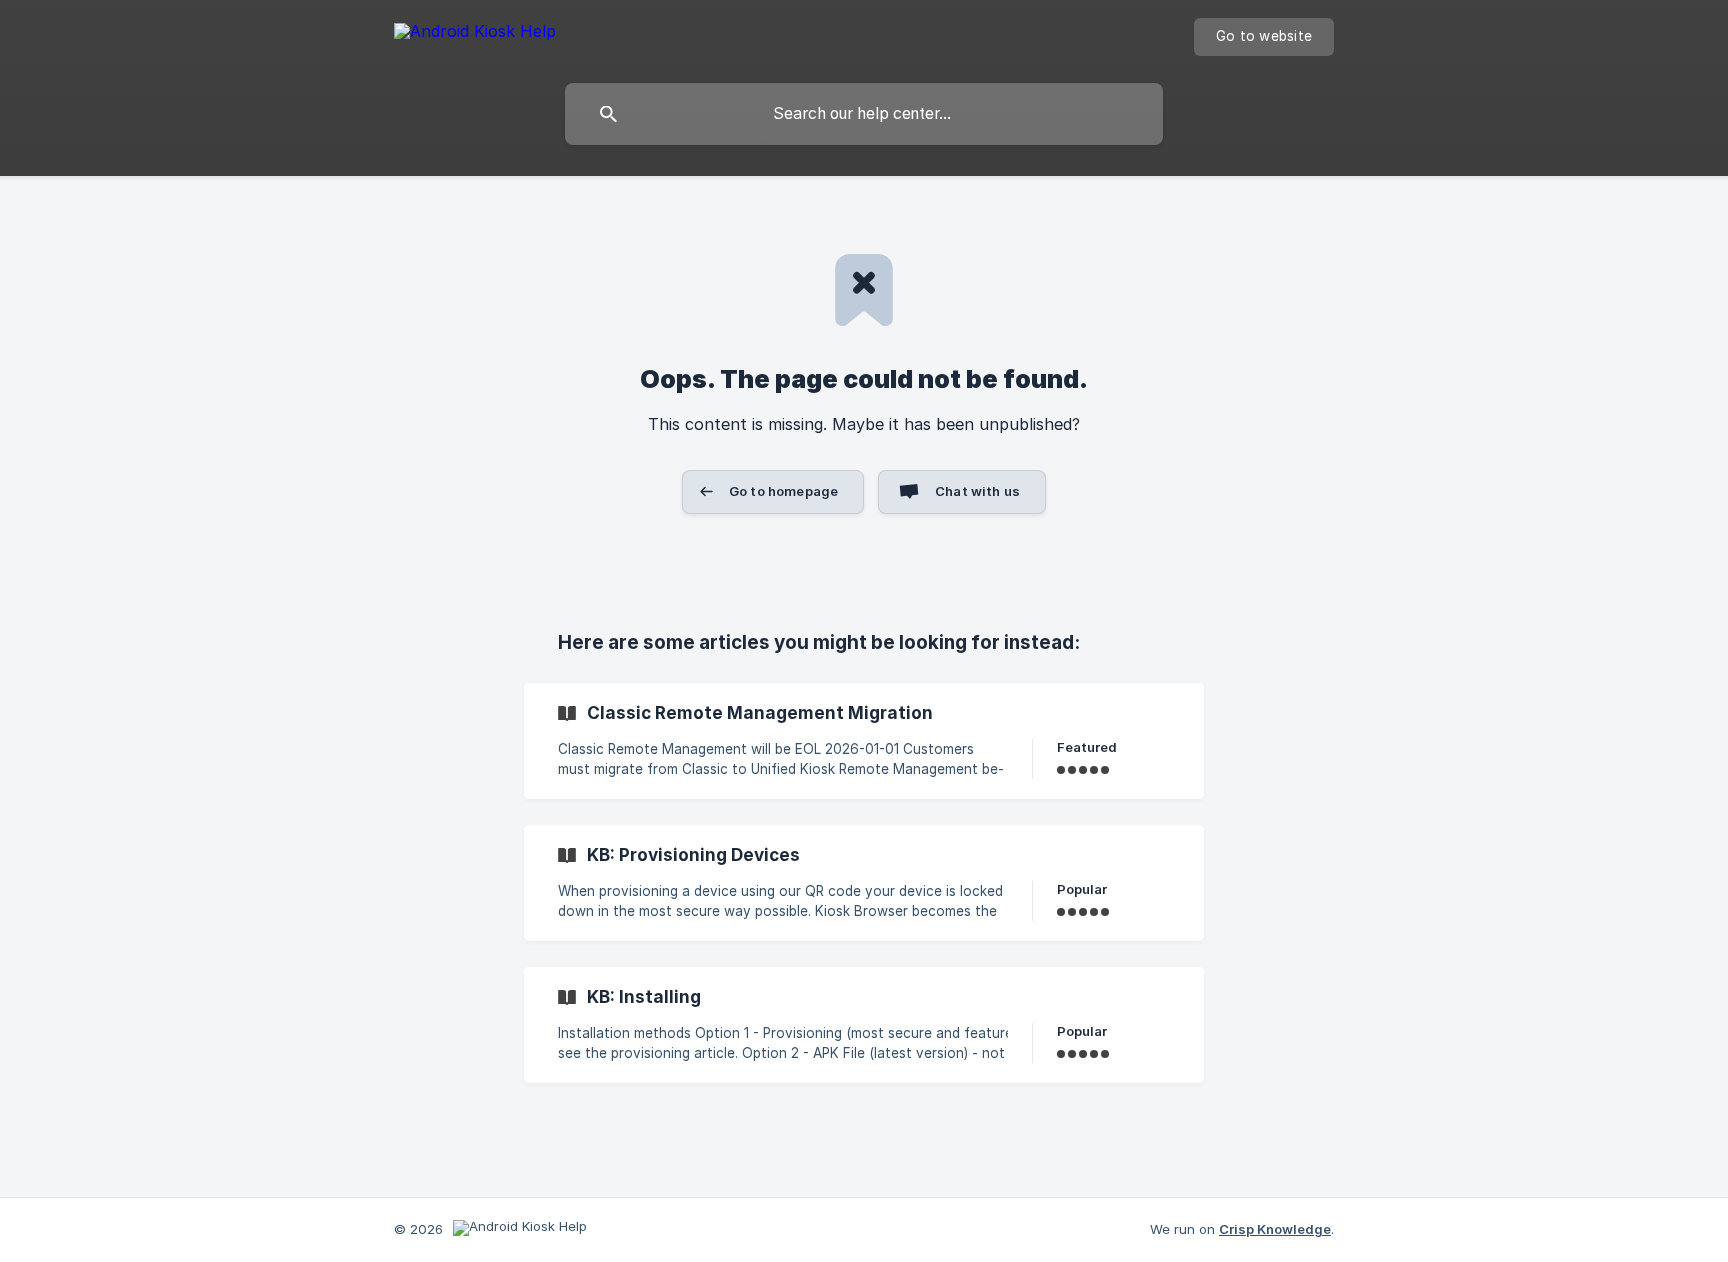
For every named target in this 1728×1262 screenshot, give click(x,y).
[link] (864, 741)
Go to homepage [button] (783, 491)
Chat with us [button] (977, 491)
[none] (475, 34)
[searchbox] (864, 114)
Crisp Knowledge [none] (1275, 1229)
